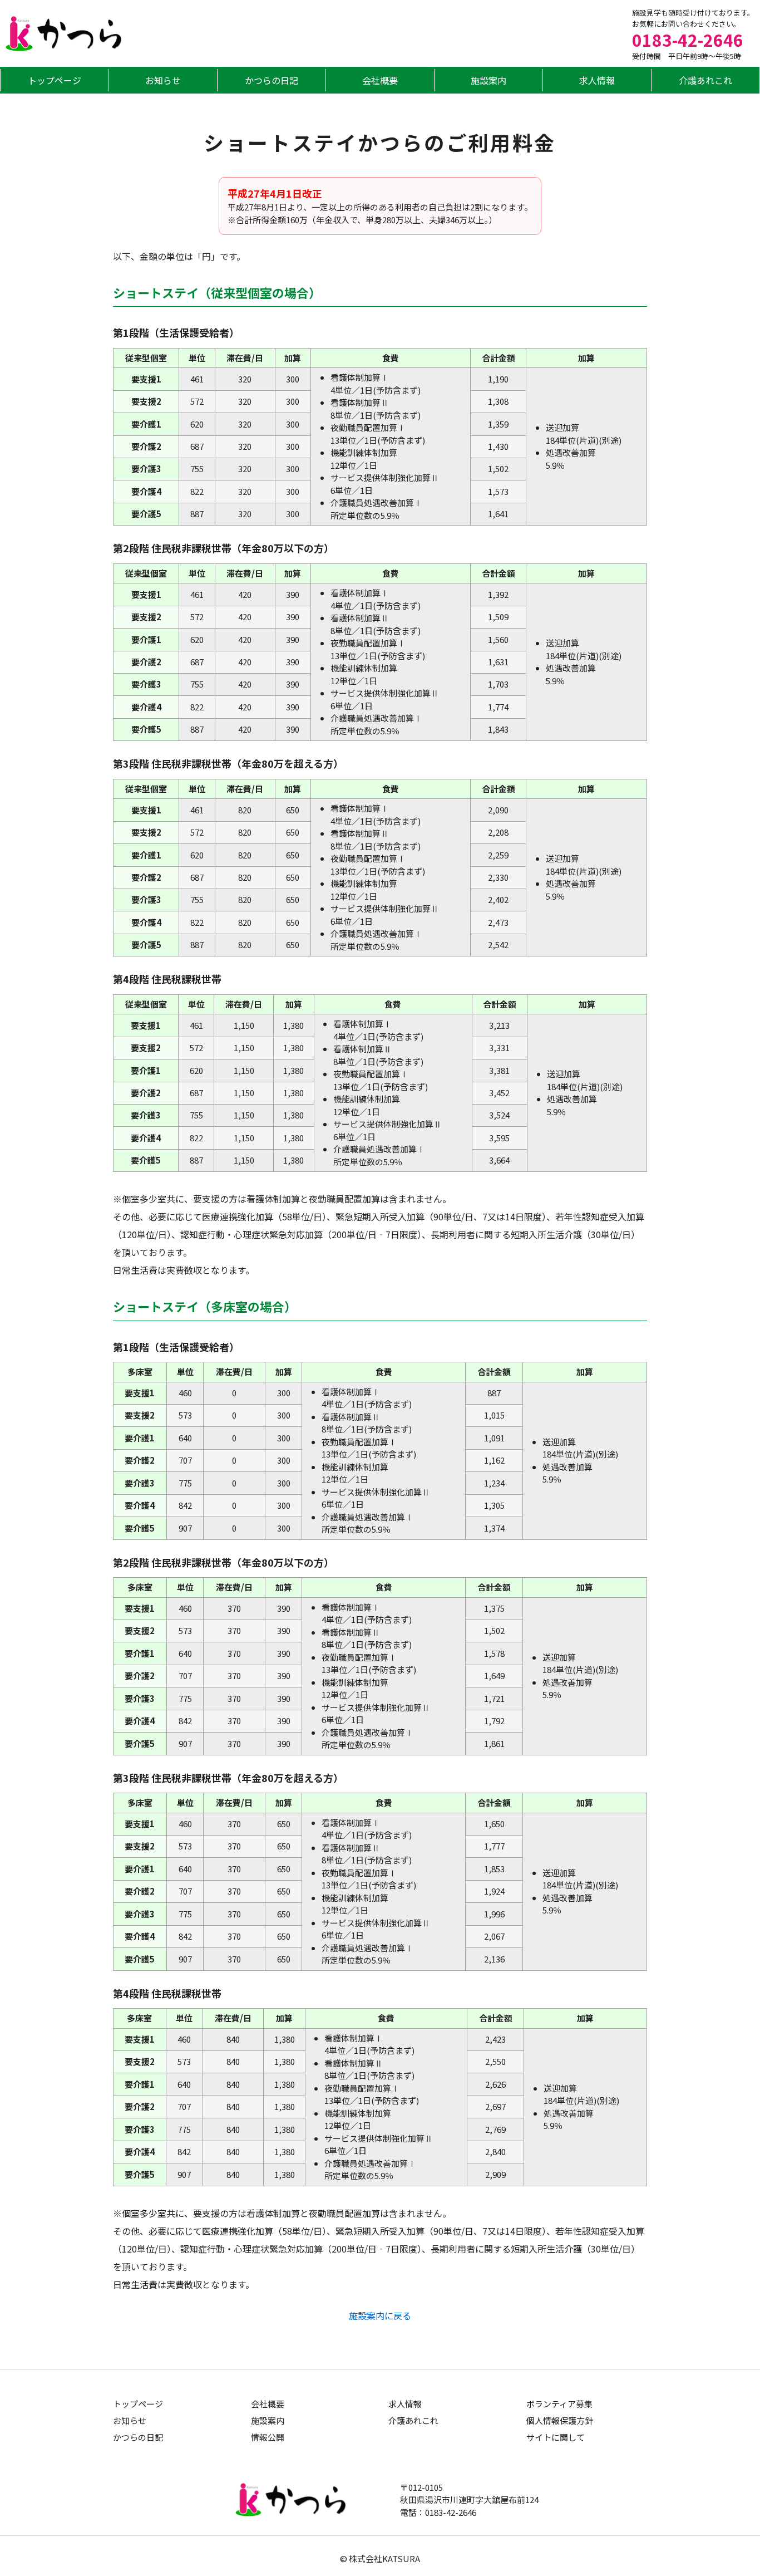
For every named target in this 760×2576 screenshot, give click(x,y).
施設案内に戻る (380, 2315)
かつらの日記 (272, 80)
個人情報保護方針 (560, 2420)
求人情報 (597, 80)
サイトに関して (556, 2437)
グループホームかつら (64, 34)
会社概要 (380, 80)
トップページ (55, 80)
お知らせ (163, 80)
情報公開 (268, 2437)
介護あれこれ (705, 80)
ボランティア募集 (559, 2403)
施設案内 (488, 80)
